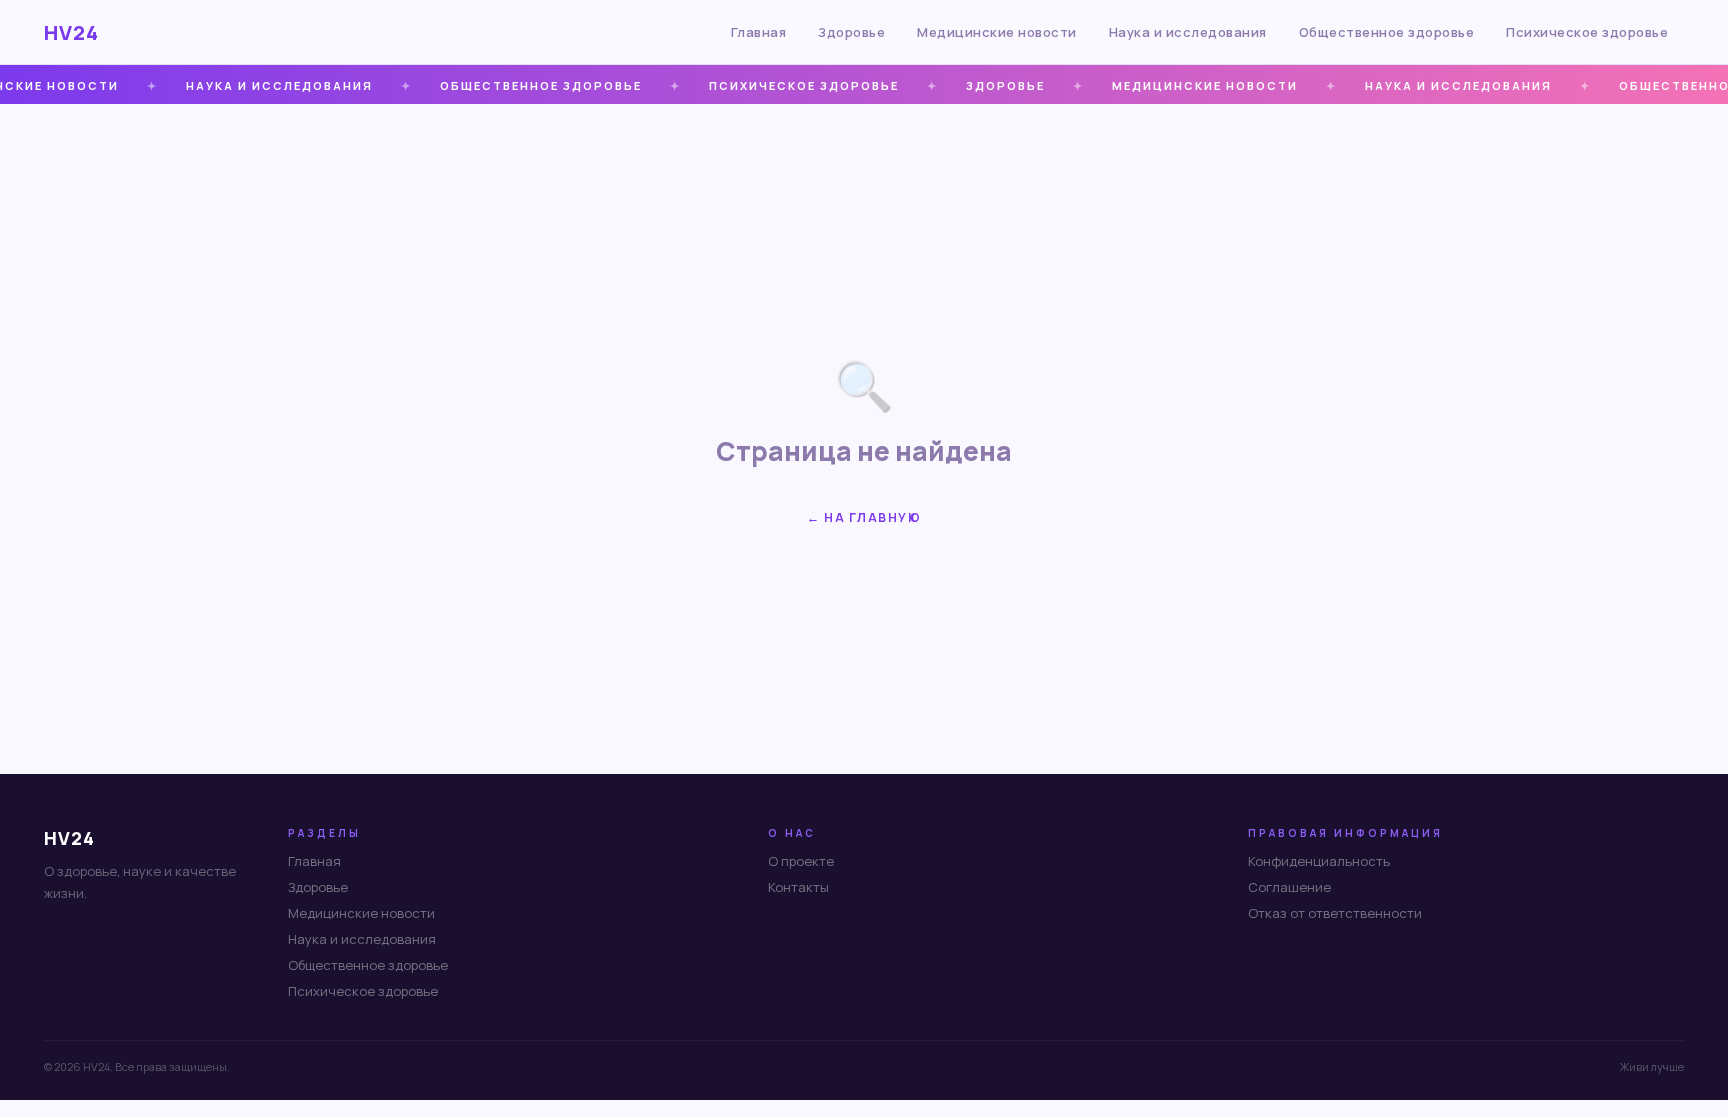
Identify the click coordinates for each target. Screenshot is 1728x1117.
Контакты (798, 887)
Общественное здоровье (1387, 32)
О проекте (801, 861)
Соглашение (1289, 887)
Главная (759, 32)
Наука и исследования (1188, 32)
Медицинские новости (997, 32)
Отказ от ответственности (1335, 913)
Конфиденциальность (1319, 861)
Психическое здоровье (1587, 32)
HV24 (71, 32)
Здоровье (851, 32)
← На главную (864, 517)
